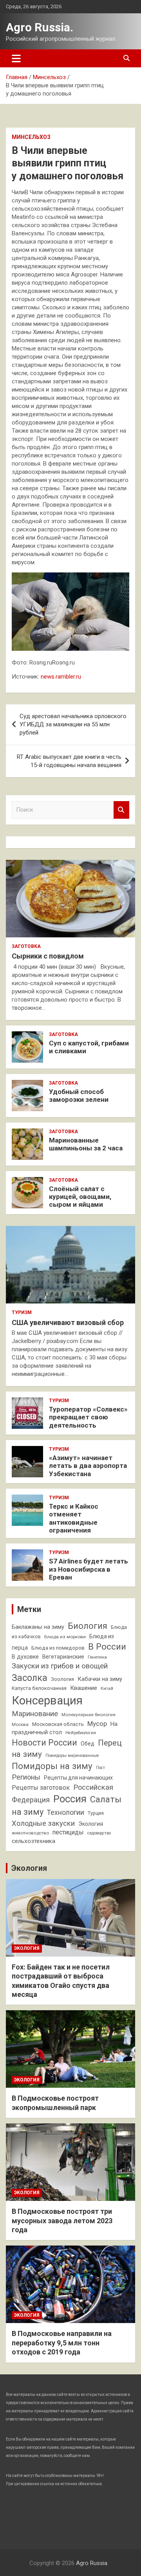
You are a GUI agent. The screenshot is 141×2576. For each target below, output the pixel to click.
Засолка (30, 1678)
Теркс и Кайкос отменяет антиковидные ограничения (74, 1518)
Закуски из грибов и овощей (60, 1666)
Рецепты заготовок (41, 1788)
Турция (96, 1813)
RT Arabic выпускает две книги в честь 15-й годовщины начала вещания (69, 761)
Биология (88, 1626)
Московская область (58, 1724)
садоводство (99, 1833)
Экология (91, 1824)
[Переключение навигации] (16, 58)
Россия (70, 1799)
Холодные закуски (43, 1823)
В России (107, 1646)
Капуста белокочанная (39, 1688)
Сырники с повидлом (48, 956)
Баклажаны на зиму (38, 1627)
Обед (88, 1744)
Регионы (26, 1777)
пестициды (68, 1832)
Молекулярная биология (89, 1715)
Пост (100, 1768)
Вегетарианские (63, 1657)
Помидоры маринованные (72, 1756)
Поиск (121, 810)
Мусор (97, 1724)
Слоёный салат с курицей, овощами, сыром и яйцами (80, 1197)
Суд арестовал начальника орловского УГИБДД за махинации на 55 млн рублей (73, 724)
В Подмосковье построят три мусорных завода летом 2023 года (62, 2220)
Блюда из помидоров (58, 1648)
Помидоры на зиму (52, 1766)
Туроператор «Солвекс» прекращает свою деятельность (88, 1417)
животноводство (30, 1833)
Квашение (84, 1688)
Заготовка (26, 946)
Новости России (44, 1743)
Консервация (47, 1700)
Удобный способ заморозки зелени (79, 1096)
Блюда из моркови (65, 1637)
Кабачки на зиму (100, 1679)
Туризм (22, 1312)
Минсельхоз (31, 137)
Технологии (66, 1812)
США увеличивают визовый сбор (68, 1322)
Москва (20, 1724)
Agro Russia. (40, 27)
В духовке (25, 1657)
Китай (107, 1689)
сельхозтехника (33, 1841)
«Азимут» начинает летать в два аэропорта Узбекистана (88, 1466)
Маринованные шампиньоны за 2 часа (86, 1144)
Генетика (97, 1657)
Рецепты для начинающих (78, 1778)
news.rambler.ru (61, 677)
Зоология (62, 1679)
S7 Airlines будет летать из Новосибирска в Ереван (89, 1569)
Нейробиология (81, 1733)
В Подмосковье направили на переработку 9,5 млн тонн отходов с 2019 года (62, 2343)
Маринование (35, 1714)
